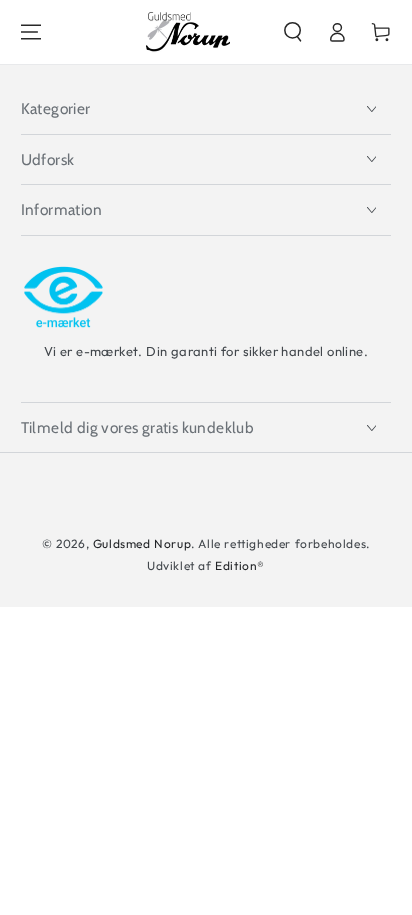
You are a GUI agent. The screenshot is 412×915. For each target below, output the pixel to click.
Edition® (240, 565)
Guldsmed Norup (142, 543)
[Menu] (31, 32)
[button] (293, 32)
